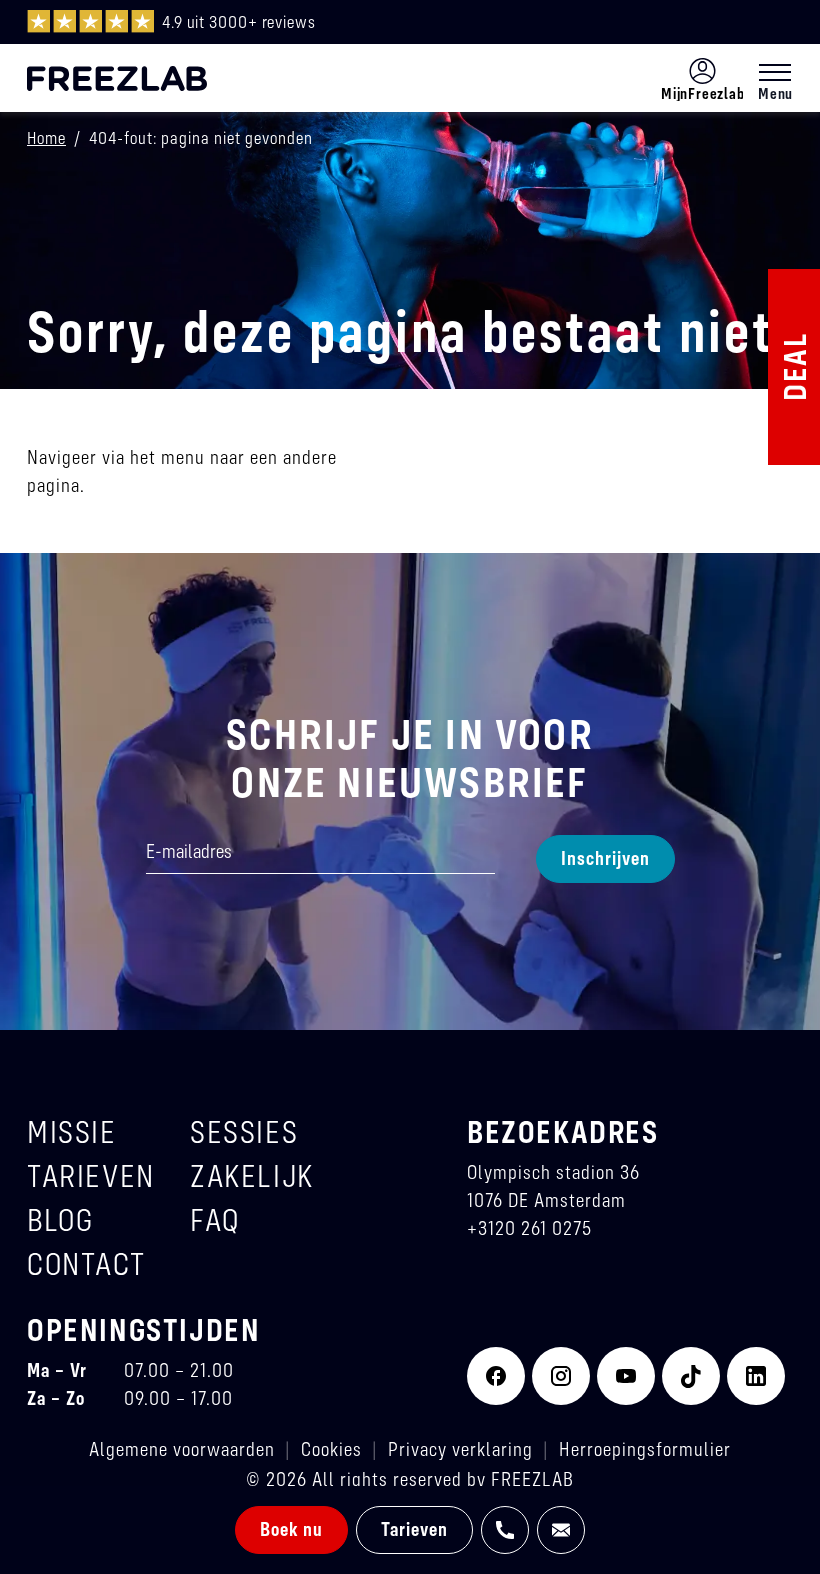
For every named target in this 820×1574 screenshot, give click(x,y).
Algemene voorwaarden (182, 1448)
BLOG (60, 1219)
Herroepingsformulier (645, 1448)
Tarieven (414, 1528)
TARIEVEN (91, 1175)
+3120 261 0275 (529, 1227)
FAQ (215, 1219)
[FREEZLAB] (117, 78)
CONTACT (86, 1263)
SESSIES (244, 1131)
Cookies (331, 1448)
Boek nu (291, 1528)
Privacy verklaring (460, 1448)
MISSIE (72, 1131)
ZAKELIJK (252, 1175)
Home (46, 137)
